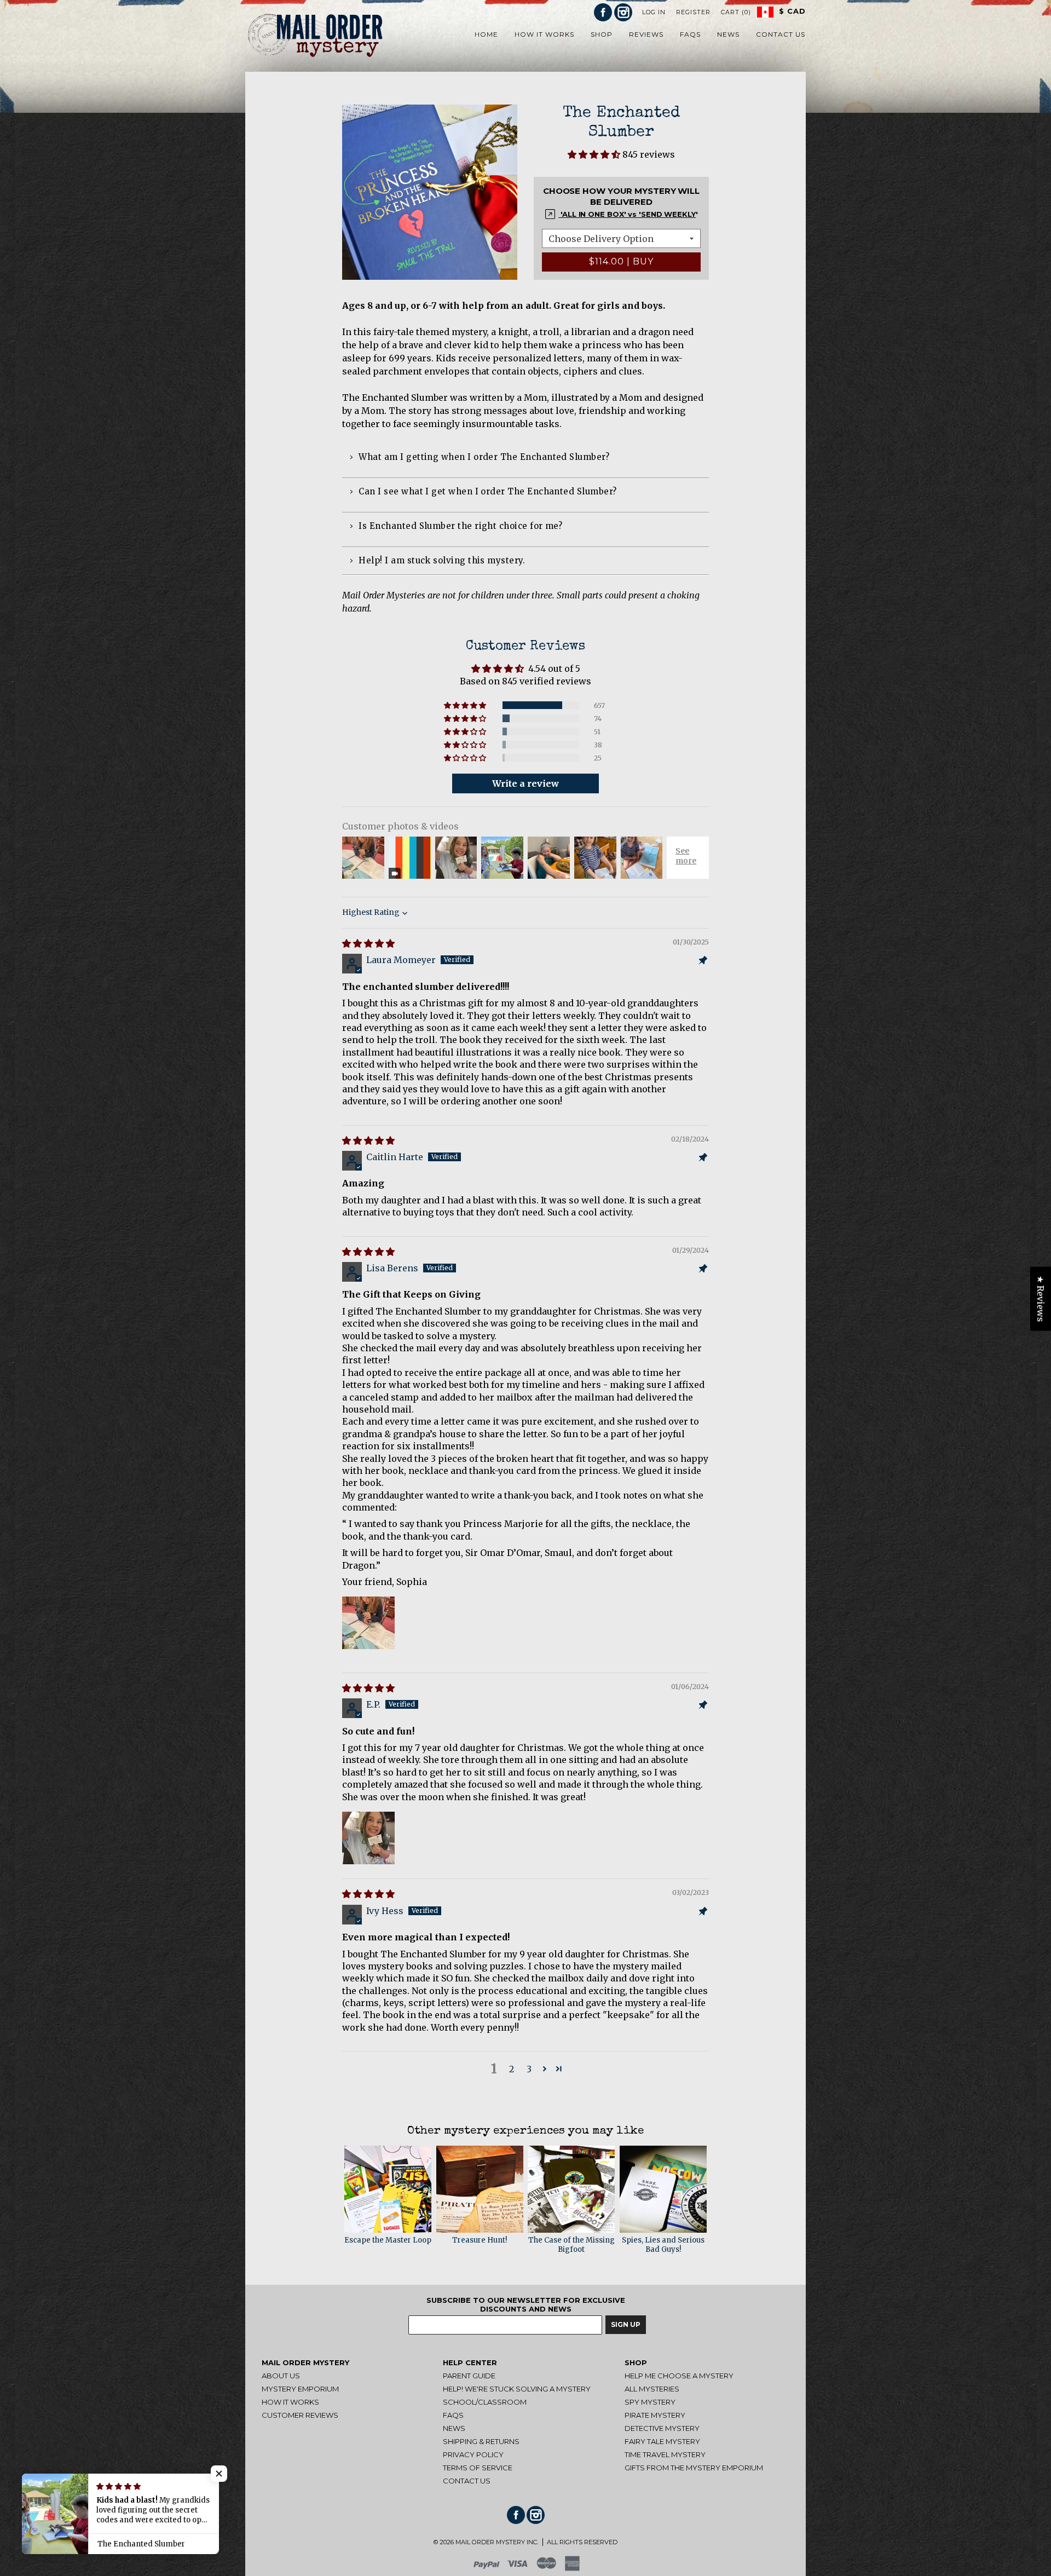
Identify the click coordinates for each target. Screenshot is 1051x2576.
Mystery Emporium (300, 2389)
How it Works (290, 2402)
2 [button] (512, 2069)
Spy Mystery (650, 2402)
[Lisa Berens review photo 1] (368, 1623)
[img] (368, 943)
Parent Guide (469, 2376)
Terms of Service (478, 2468)
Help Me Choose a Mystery (679, 2376)
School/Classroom (485, 2402)
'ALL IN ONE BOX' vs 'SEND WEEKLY (627, 214)
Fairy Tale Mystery (662, 2441)
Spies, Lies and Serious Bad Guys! (663, 2245)
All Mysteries (652, 2389)
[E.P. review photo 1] (368, 1838)
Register (693, 12)
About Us (281, 2376)
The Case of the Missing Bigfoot (571, 2245)
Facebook (603, 12)
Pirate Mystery (655, 2415)
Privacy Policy (473, 2454)
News (454, 2428)
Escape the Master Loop (388, 2240)
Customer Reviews (300, 2415)
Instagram (623, 12)
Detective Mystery (662, 2428)
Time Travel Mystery (665, 2454)
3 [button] (529, 2069)
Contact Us (467, 2481)
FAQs (453, 2415)
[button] (595, 154)
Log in (654, 12)
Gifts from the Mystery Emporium (694, 2468)
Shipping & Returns (481, 2441)
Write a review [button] (525, 783)
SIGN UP (626, 2324)
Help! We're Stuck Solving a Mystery (517, 2389)
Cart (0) (736, 12)
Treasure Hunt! (480, 2240)
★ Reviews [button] (1041, 1298)
